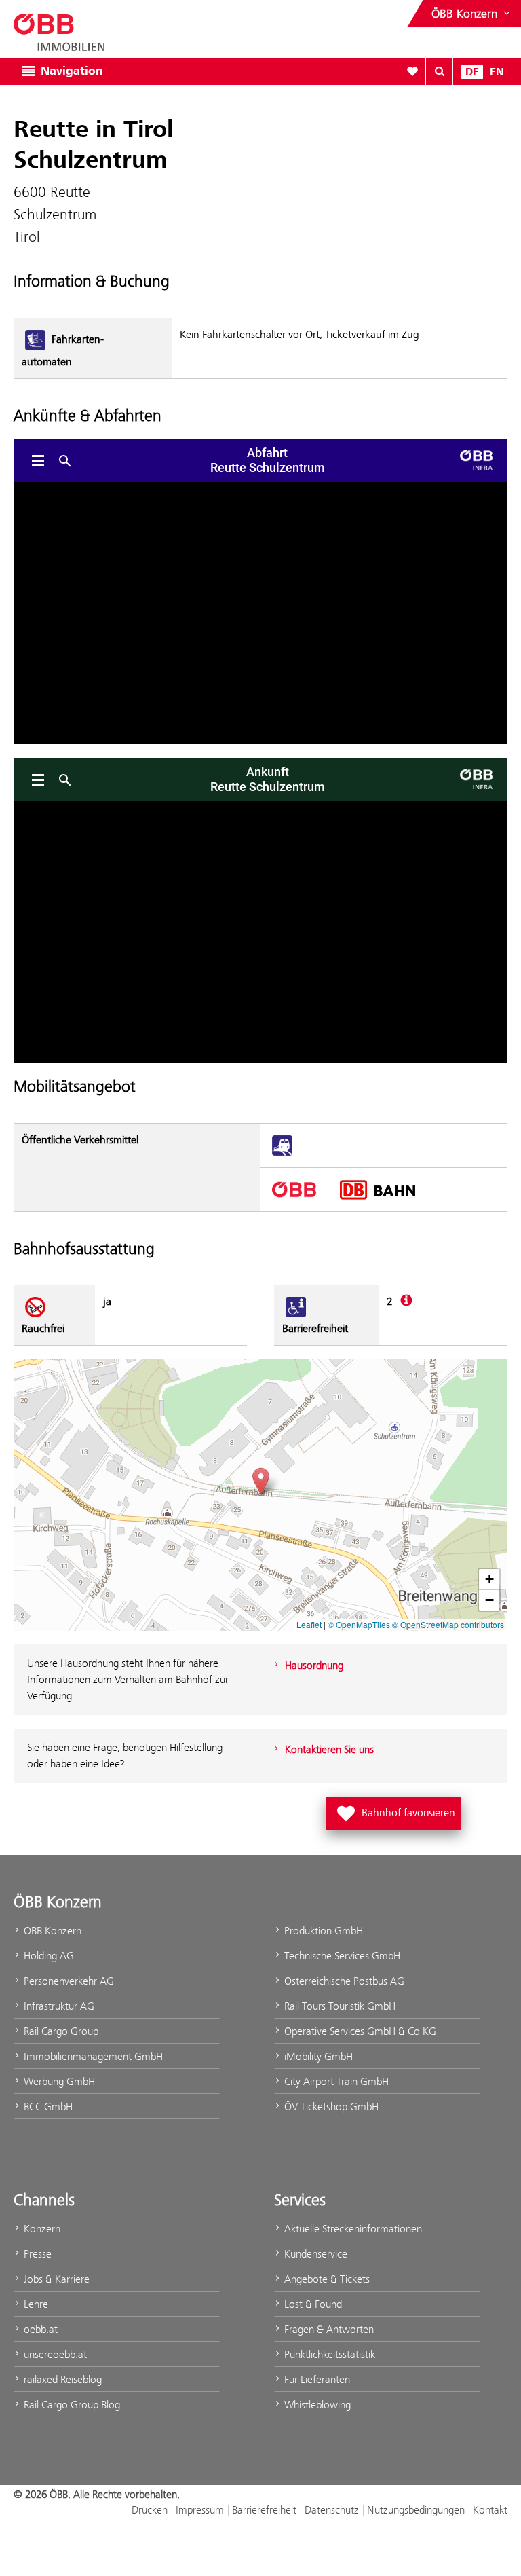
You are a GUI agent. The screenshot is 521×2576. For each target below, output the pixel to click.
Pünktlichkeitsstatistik (328, 2354)
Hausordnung (314, 1665)
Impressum (200, 2510)
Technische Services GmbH (341, 1956)
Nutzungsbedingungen (416, 2510)
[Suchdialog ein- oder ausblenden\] (440, 71)
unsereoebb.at (54, 2354)
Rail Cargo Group (60, 2031)
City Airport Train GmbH (335, 2081)
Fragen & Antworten (328, 2329)
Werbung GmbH (58, 2081)
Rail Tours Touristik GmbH (339, 2006)
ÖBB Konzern (51, 1931)
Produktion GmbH (322, 1931)
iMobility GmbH (317, 2056)
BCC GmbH (47, 2106)
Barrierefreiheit (264, 2510)
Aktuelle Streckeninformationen (352, 2229)
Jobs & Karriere (55, 2279)
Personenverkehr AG (67, 1981)
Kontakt (490, 2510)
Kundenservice (314, 2254)
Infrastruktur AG (58, 2006)
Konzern (41, 2229)
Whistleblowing (316, 2405)
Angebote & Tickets (326, 2279)
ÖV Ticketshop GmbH (330, 2106)
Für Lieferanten (316, 2379)
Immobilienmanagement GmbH (92, 2056)
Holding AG (47, 1956)
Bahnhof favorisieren (397, 1809)
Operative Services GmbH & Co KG (359, 2031)
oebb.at (39, 2329)
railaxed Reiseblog (61, 2379)
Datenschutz (332, 2510)
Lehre (35, 2304)
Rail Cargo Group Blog (71, 2405)
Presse (36, 2254)
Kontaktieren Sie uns (329, 1749)
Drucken (150, 2510)
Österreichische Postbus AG (343, 1981)
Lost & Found (312, 2304)
